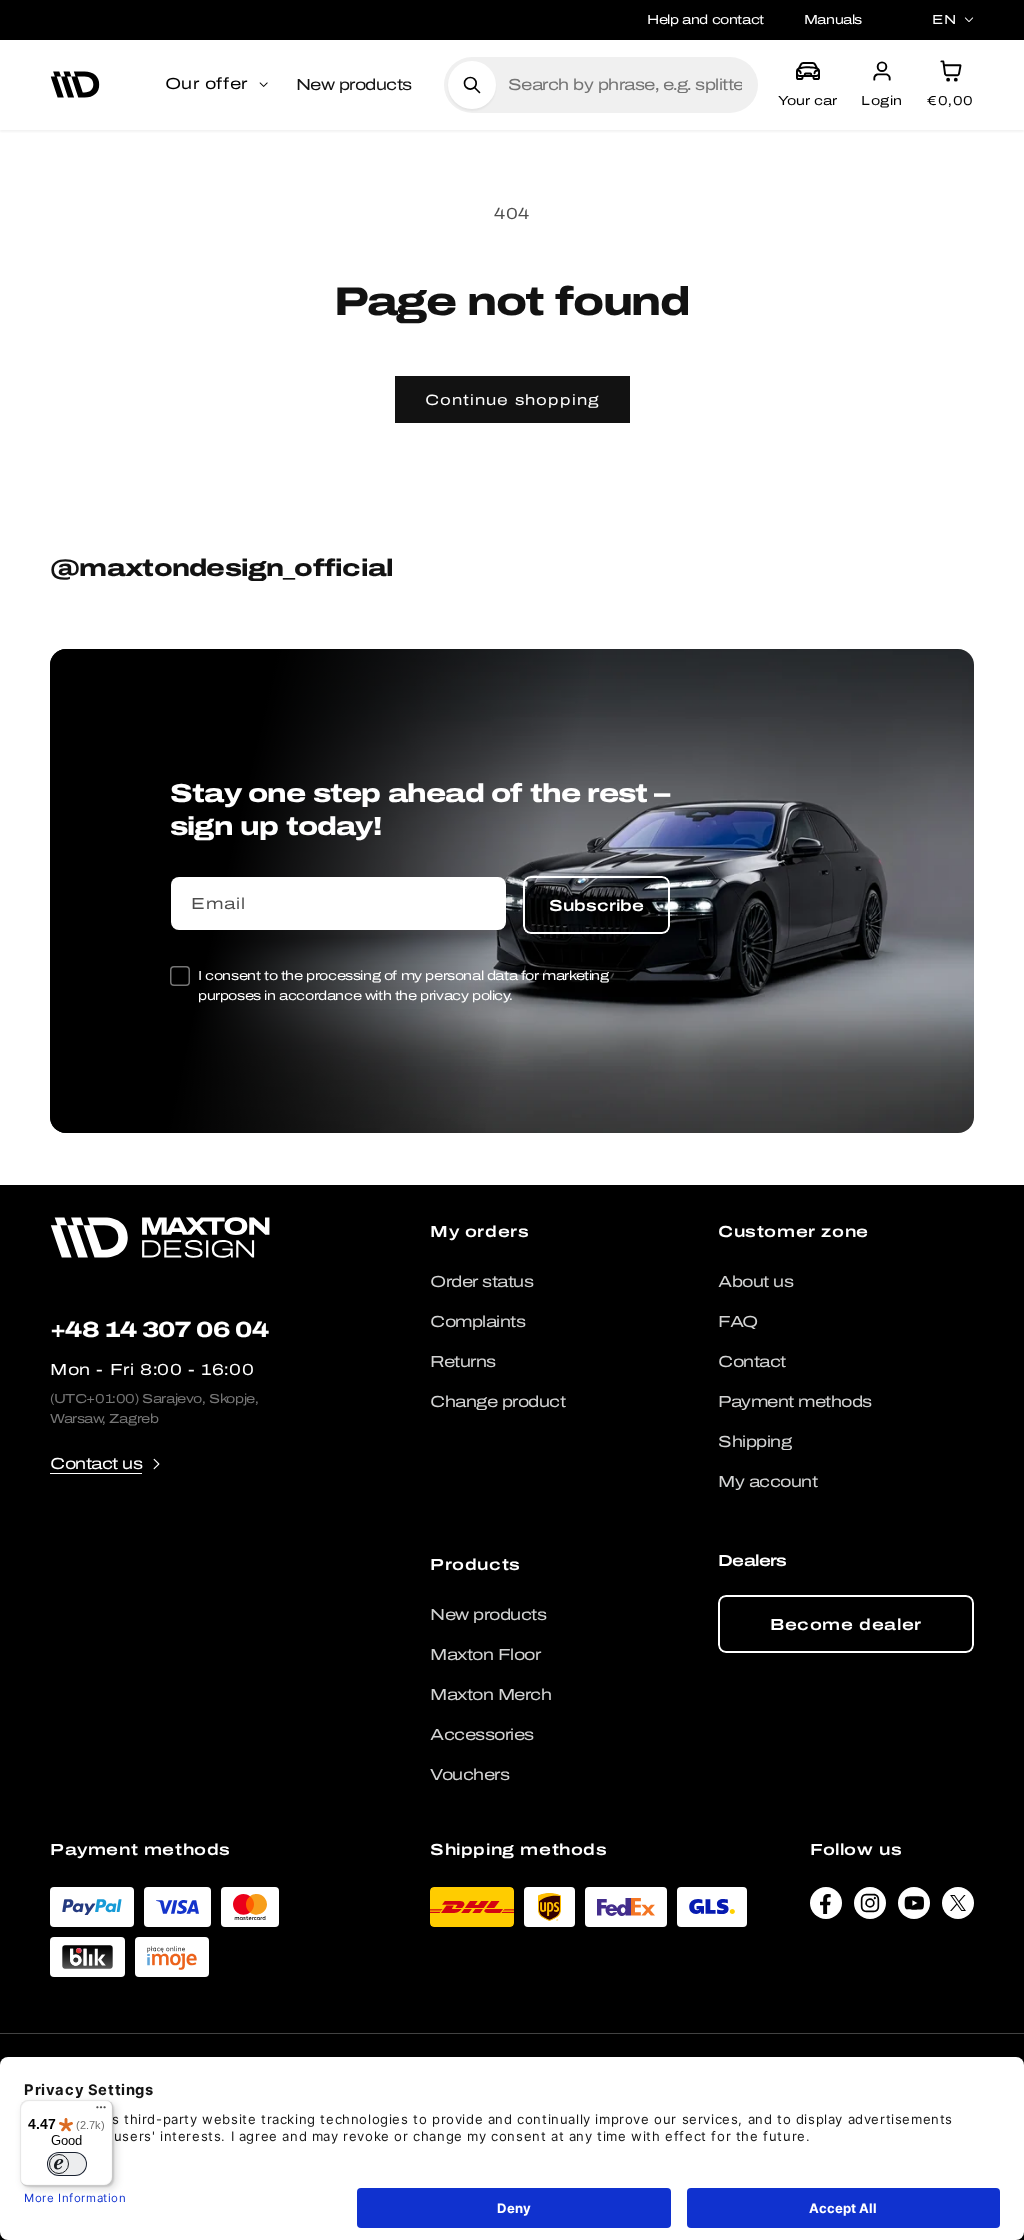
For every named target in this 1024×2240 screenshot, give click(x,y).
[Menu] (101, 2112)
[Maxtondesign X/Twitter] (958, 1908)
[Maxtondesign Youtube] (914, 1908)
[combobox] (625, 85)
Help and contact (705, 19)
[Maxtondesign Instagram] (870, 1908)
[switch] (67, 2164)
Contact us (96, 1463)
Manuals (833, 19)
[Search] (472, 85)
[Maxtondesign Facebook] (826, 1908)
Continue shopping (512, 400)
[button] (218, 85)
